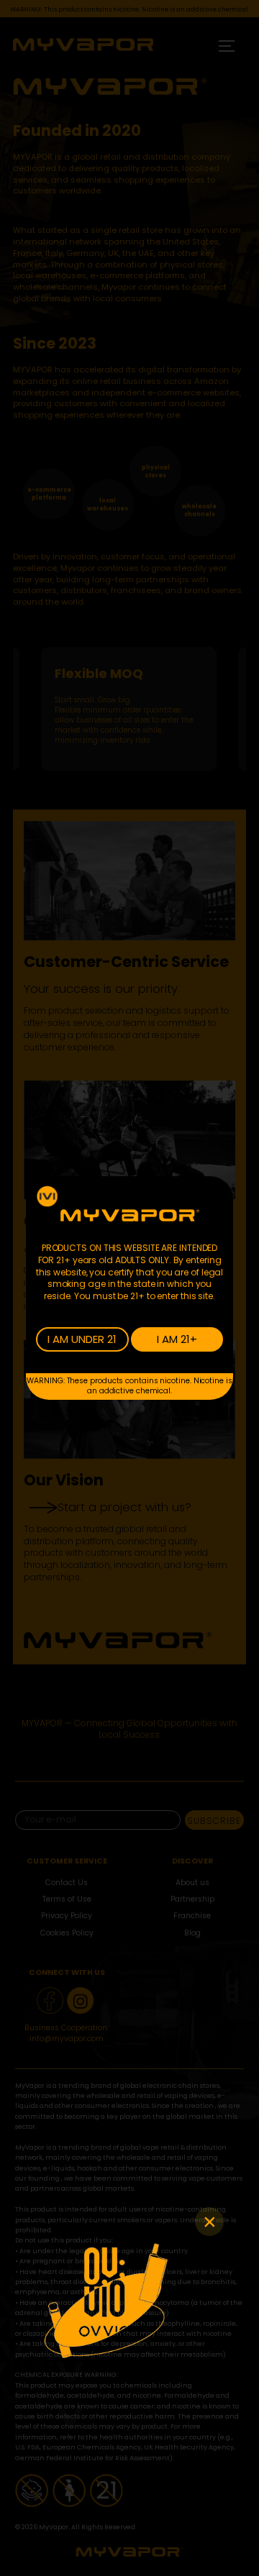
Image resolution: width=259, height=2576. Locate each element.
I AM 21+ (177, 1339)
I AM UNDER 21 (82, 1339)
